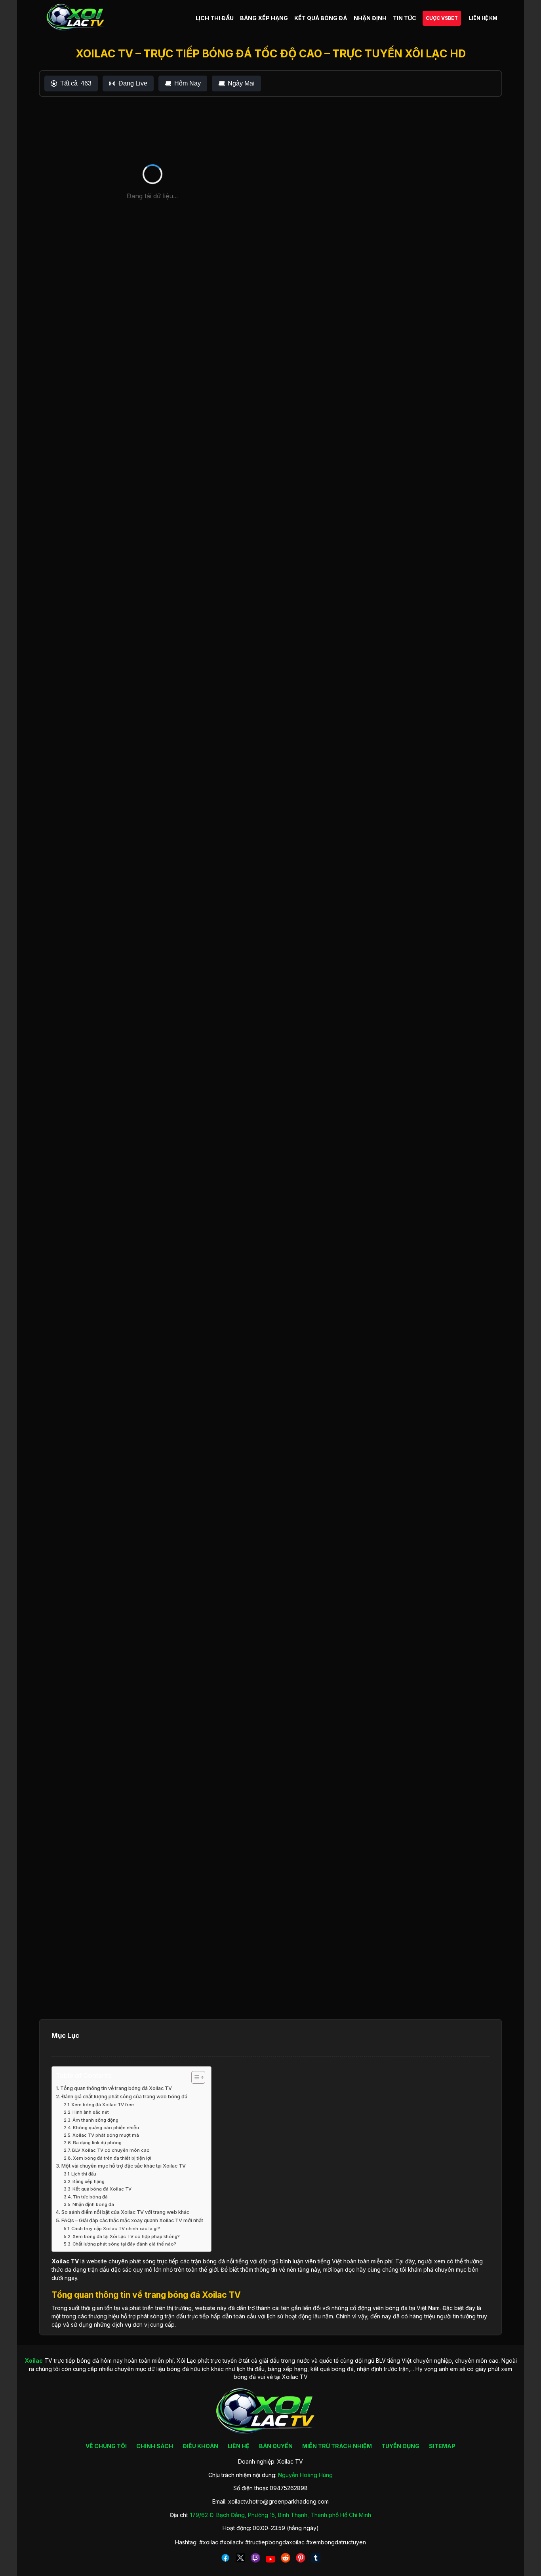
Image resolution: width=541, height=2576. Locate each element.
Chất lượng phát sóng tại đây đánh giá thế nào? (124, 2244)
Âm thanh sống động (95, 2120)
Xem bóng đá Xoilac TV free (103, 2105)
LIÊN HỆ (239, 2446)
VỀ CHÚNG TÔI (106, 2446)
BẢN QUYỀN (276, 2446)
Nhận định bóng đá (93, 2204)
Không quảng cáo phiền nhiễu (106, 2128)
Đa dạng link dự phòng (97, 2143)
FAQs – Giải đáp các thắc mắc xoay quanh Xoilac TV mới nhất (132, 2220)
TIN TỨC (405, 18)
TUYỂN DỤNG (400, 2446)
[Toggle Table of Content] (194, 2077)
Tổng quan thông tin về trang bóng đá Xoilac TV (116, 2088)
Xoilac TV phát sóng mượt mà (106, 2135)
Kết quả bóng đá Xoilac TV (102, 2189)
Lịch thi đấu (84, 2174)
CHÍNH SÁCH (155, 2446)
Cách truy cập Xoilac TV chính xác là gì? (116, 2229)
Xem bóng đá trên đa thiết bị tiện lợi (112, 2158)
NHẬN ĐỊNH (370, 18)
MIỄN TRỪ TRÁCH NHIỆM (337, 2446)
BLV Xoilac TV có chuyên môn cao (111, 2150)
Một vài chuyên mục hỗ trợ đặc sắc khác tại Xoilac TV (124, 2166)
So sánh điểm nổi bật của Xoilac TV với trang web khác (125, 2212)
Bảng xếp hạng (89, 2181)
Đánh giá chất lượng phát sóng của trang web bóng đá (124, 2097)
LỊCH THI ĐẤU (215, 18)
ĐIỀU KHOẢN (200, 2446)
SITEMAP (442, 2446)
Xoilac (61, 2261)
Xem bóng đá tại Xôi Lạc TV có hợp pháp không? (126, 2236)
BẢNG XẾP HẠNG (264, 18)
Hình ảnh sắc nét (91, 2112)
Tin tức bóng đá (90, 2197)
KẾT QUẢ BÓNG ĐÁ (321, 18)
